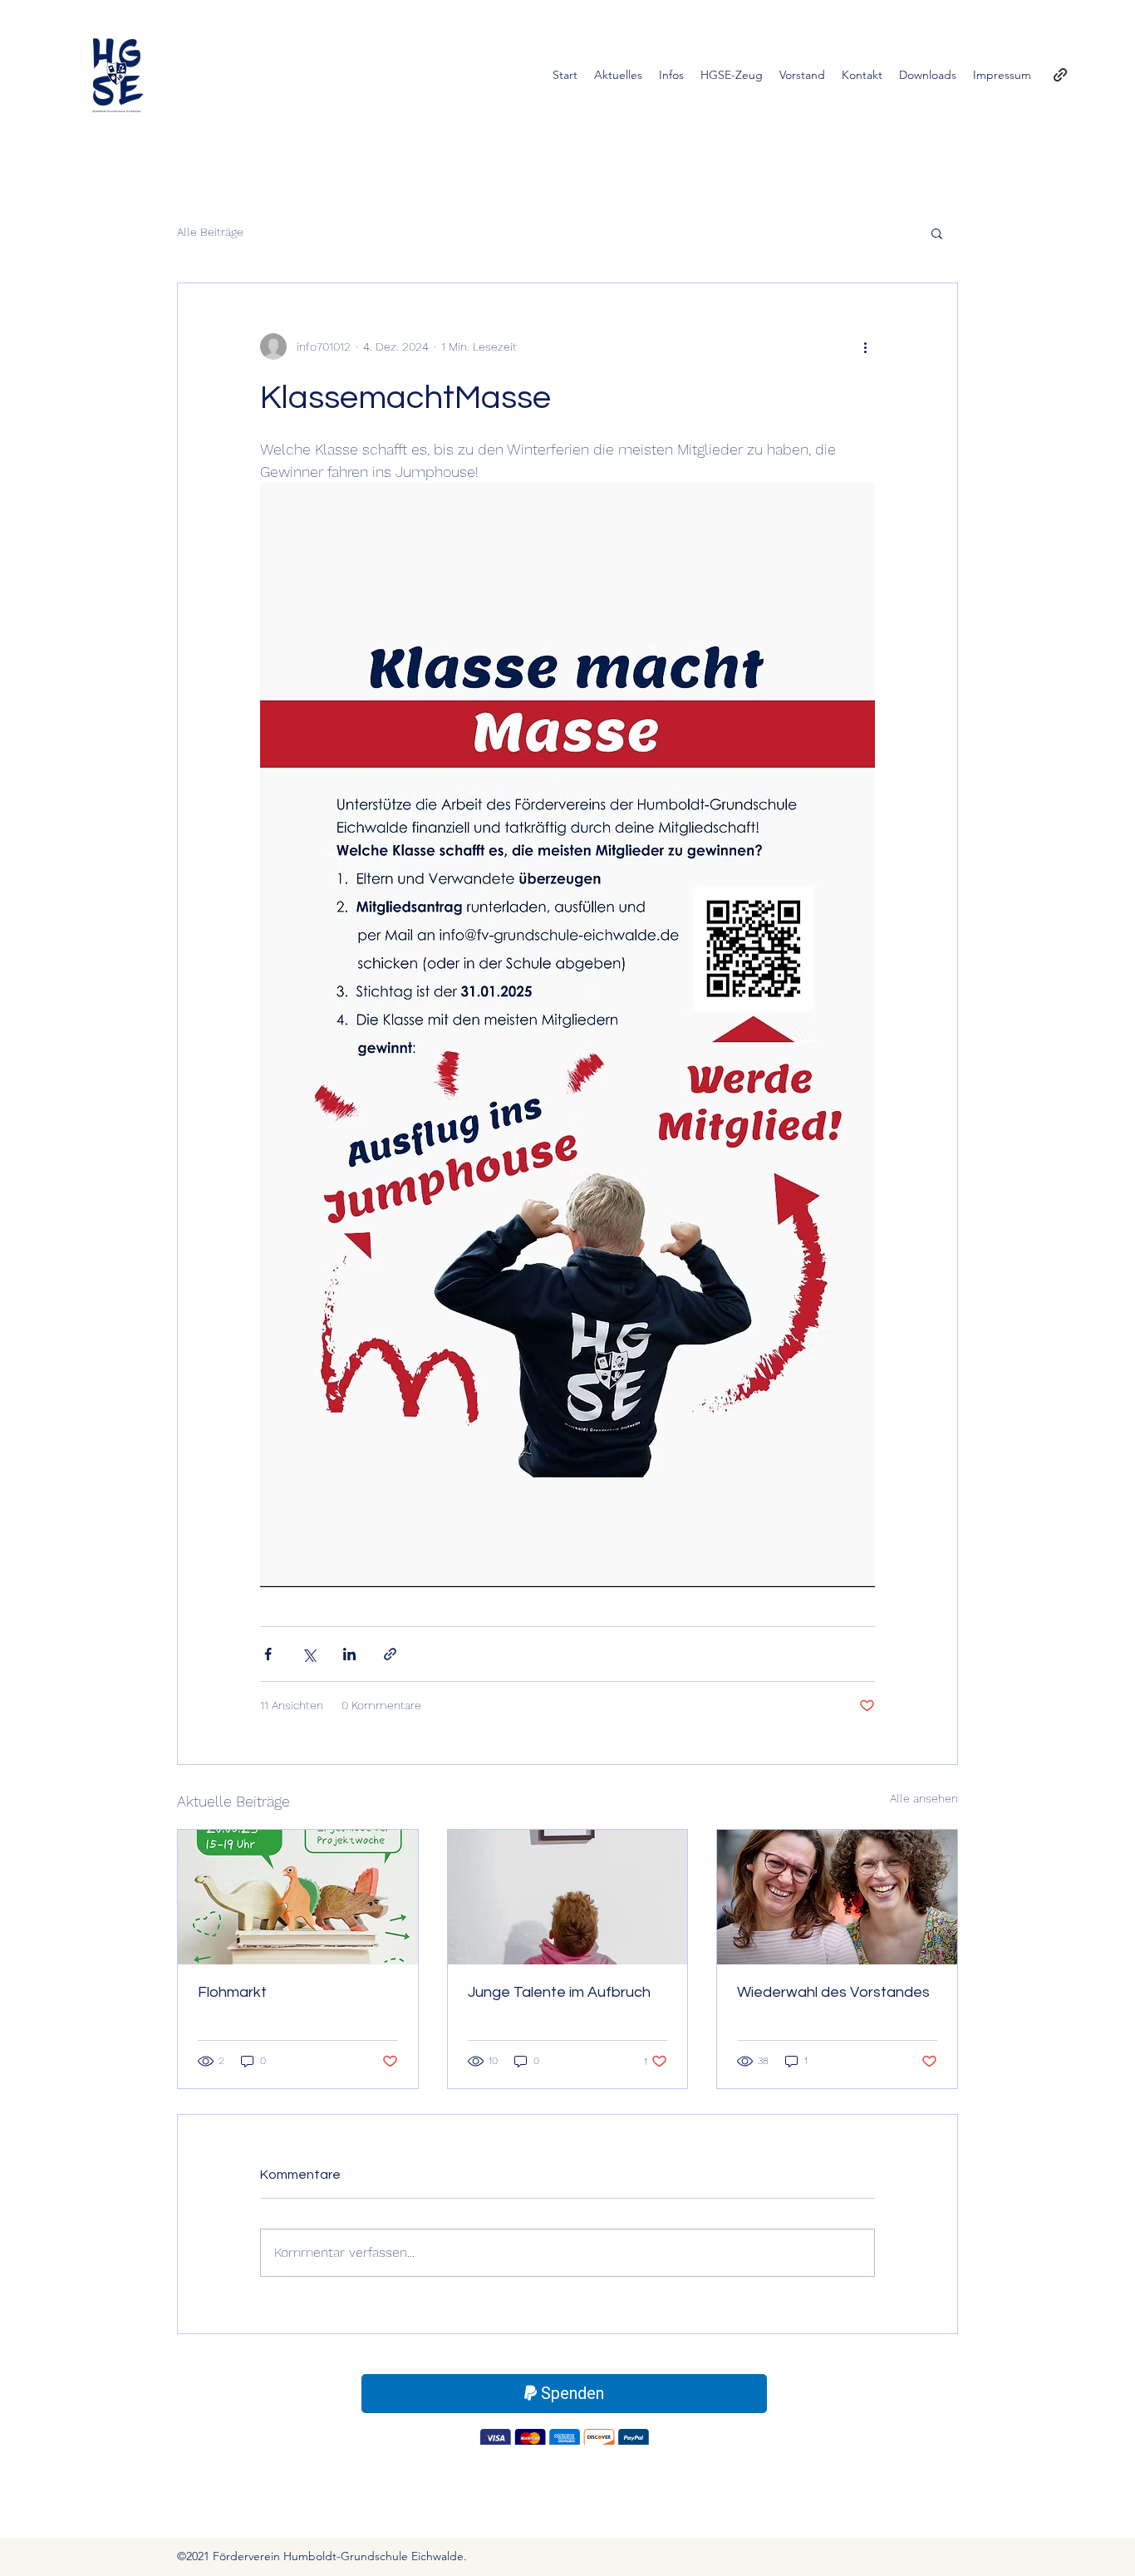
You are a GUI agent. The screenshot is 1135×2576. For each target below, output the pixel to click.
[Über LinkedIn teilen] (349, 1654)
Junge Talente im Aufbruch (559, 1992)
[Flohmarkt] (298, 1897)
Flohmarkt (232, 1992)
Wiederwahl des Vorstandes (833, 1992)
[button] (937, 233)
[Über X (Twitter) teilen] (309, 1654)
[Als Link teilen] (390, 1654)
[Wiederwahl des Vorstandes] (837, 1897)
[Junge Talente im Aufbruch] (568, 1897)
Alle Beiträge (210, 232)
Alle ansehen (924, 1798)
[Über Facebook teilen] (268, 1654)
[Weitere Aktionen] (865, 347)
